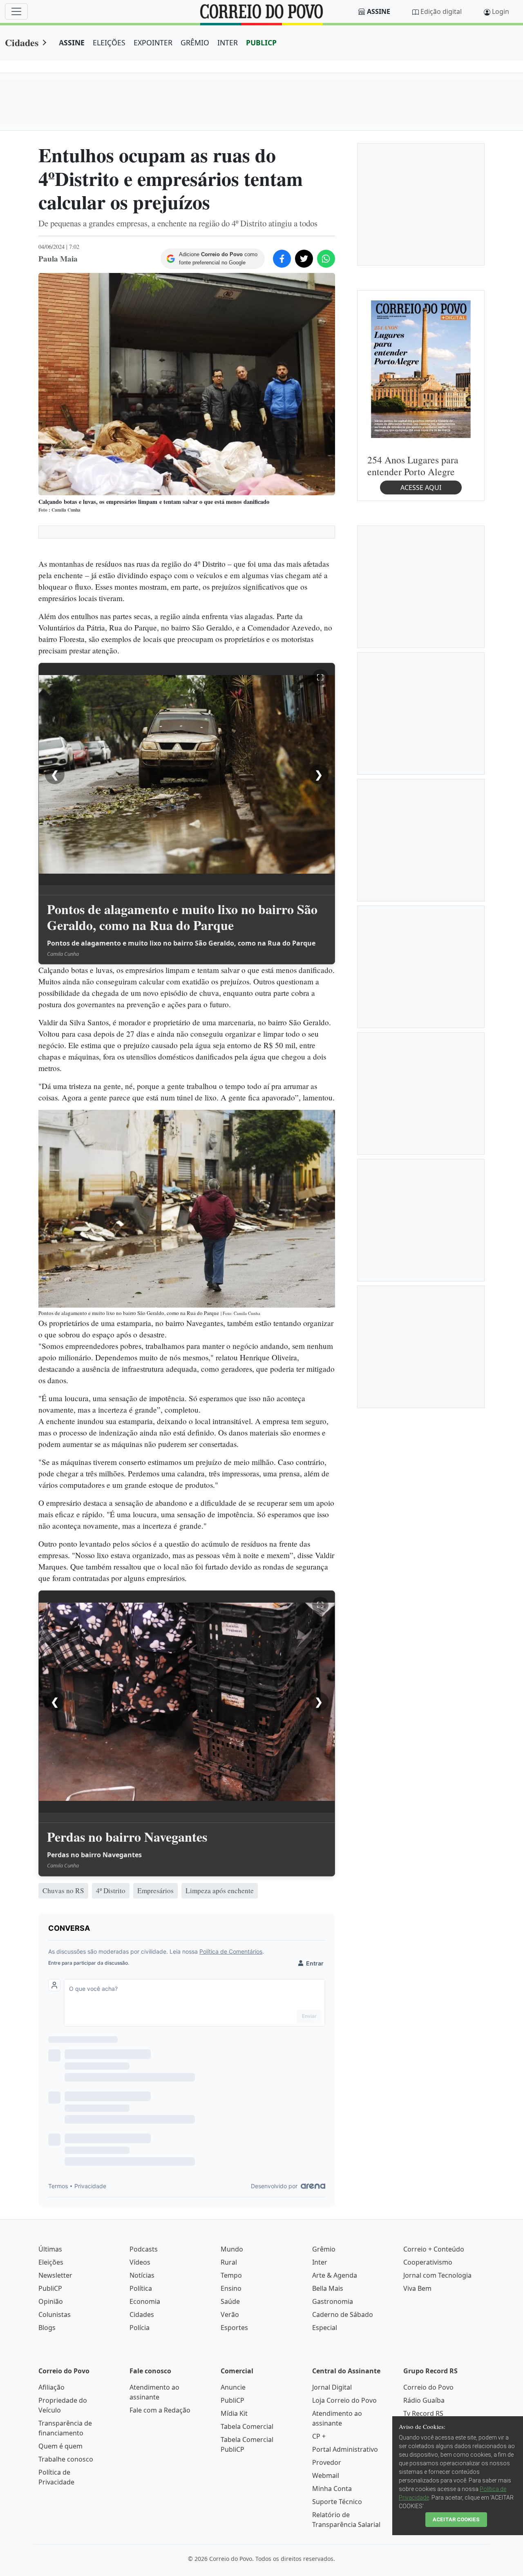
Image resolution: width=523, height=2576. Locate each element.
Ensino (231, 2288)
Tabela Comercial (247, 2426)
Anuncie (233, 2387)
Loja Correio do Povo (344, 2400)
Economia (145, 2301)
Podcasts (144, 2249)
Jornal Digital (332, 2387)
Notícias (142, 2275)
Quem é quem (60, 2446)
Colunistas (55, 2314)
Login (501, 11)
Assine (379, 11)
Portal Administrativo (345, 2449)
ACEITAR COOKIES (456, 2519)
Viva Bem (417, 2288)
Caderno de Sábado (343, 2314)
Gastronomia (333, 2301)
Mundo (232, 2249)
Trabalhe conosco (66, 2459)
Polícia (140, 2328)
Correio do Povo (428, 2387)
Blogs (47, 2328)
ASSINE (72, 42)
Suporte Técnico (337, 2502)
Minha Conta (332, 2489)
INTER (228, 42)
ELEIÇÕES (109, 42)
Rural (229, 2262)
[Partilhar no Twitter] (304, 259)
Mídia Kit (234, 2413)
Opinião (51, 2301)
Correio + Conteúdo (434, 2249)
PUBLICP (261, 42)
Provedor (327, 2462)
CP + (319, 2436)
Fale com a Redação (160, 2410)
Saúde (230, 2301)
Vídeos (140, 2262)
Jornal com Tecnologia (437, 2275)
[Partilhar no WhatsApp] (326, 259)
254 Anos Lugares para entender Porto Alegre (413, 465)
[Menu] (16, 11)
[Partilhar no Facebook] (282, 259)
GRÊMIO (195, 42)
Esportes (234, 2328)
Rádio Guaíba (424, 2400)
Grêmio (324, 2249)
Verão (230, 2314)
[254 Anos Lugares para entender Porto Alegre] (421, 369)
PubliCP (50, 2288)
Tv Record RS (423, 2413)
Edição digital (441, 11)
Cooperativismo (428, 2262)
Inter (320, 2262)
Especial (325, 2328)
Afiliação (51, 2387)
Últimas (50, 2249)
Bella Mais (328, 2288)
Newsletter (55, 2275)
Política (141, 2288)
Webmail (326, 2475)
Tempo (231, 2275)
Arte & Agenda (335, 2275)
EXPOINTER (153, 42)
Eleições (51, 2262)
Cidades (22, 42)
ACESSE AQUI (421, 487)
